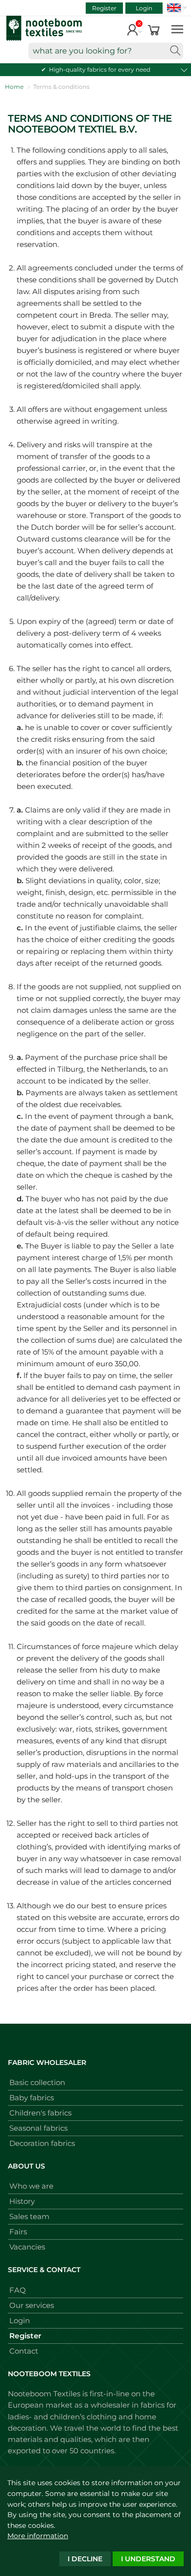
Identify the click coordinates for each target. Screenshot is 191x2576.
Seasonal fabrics (38, 2128)
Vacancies (27, 2247)
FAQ (18, 2290)
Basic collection (37, 2082)
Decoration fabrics (42, 2143)
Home (14, 87)
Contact (24, 2351)
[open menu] (177, 29)
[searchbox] (106, 51)
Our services (32, 2305)
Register (104, 8)
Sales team (29, 2216)
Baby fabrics (32, 2098)
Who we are (31, 2186)
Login (144, 8)
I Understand (148, 2559)
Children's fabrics (40, 2113)
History (22, 2201)
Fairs (18, 2232)
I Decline (85, 2559)
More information (38, 2536)
